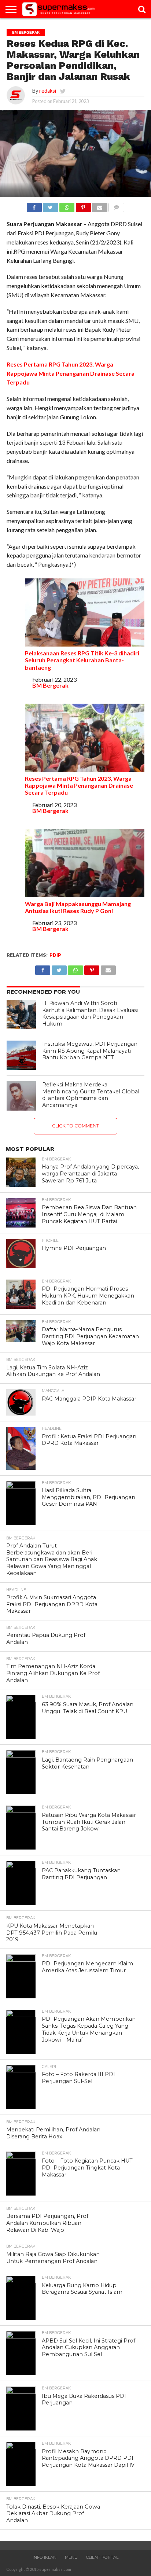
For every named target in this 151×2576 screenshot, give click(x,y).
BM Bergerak (50, 685)
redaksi (48, 91)
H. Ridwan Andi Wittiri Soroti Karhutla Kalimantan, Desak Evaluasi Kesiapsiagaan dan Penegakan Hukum (90, 1013)
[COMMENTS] (117, 205)
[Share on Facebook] (34, 205)
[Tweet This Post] (51, 205)
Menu (71, 2557)
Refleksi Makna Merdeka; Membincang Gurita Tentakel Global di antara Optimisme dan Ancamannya (91, 1095)
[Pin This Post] (83, 205)
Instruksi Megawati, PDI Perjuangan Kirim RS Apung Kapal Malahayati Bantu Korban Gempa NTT (90, 1051)
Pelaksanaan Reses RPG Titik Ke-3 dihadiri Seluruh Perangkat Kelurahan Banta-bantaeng (82, 660)
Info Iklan (45, 2557)
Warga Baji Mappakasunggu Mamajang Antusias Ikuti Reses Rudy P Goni (78, 907)
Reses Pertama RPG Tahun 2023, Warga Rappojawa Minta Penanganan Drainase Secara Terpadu (71, 373)
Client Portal (102, 2557)
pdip (55, 955)
